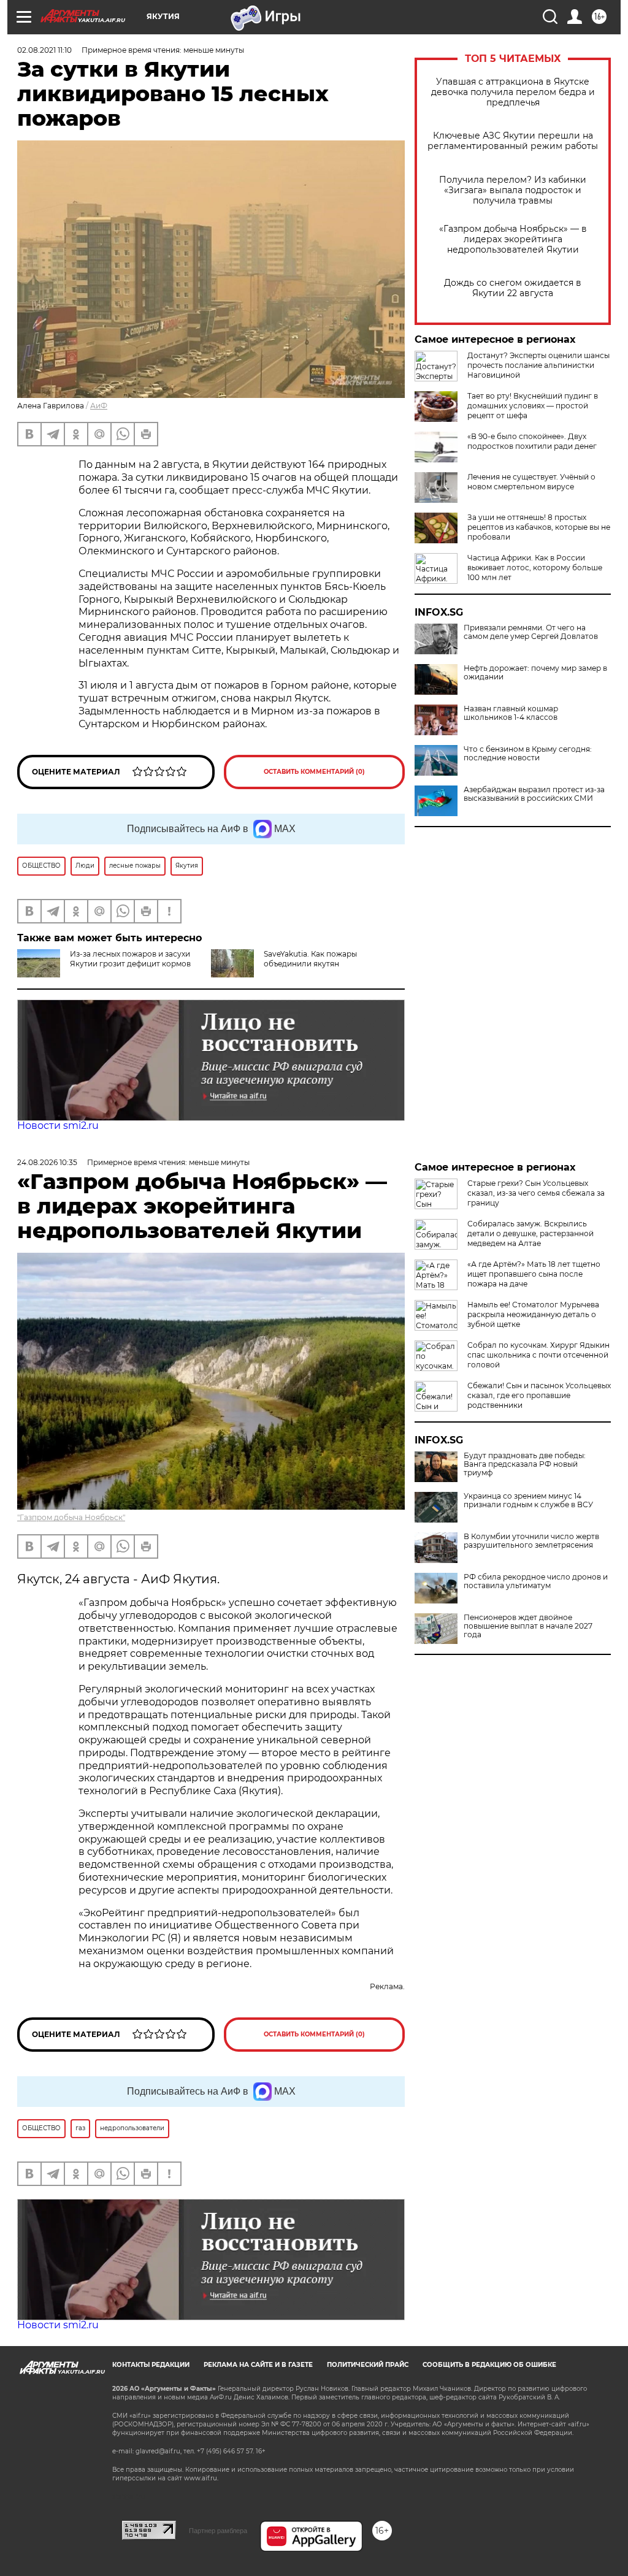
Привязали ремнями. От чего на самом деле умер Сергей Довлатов (531, 632)
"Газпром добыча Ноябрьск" (71, 1517)
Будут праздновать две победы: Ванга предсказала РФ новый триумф (525, 1464)
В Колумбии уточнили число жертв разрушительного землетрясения (531, 1541)
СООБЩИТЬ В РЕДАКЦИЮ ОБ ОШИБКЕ (489, 2365)
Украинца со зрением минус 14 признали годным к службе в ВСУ (528, 1500)
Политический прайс (368, 2365)
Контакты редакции (151, 2365)
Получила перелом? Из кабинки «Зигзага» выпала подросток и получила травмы (513, 190)
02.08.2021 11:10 (44, 50)
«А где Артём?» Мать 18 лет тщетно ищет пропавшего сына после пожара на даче (534, 1274)
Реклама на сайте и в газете (258, 2365)
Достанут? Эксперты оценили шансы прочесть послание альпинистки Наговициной (538, 365)
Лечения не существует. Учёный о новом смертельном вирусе (531, 482)
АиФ (99, 406)
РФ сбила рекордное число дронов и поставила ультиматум (536, 1581)
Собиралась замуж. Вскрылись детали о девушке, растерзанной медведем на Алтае (530, 1233)
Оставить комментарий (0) (314, 772)
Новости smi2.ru (58, 1126)
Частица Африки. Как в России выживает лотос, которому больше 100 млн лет (535, 568)
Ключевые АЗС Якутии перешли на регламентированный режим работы (513, 141)
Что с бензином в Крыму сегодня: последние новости (528, 754)
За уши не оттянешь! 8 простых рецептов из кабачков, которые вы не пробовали (539, 527)
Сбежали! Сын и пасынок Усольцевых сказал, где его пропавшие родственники (539, 1395)
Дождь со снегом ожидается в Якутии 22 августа (513, 288)
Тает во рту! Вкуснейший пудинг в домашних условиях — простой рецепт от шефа (533, 406)
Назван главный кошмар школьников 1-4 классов (511, 713)
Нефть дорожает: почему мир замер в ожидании (535, 673)
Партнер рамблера (218, 2531)
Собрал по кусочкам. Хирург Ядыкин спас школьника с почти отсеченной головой (538, 1355)
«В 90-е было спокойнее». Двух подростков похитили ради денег (532, 441)
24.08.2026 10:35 (47, 1162)
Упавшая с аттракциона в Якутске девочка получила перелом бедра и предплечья (513, 92)
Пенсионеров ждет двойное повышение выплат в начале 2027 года (528, 1626)
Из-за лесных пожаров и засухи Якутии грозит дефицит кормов (130, 959)
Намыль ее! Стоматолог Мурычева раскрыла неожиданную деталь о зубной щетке (533, 1314)
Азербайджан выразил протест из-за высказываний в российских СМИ (534, 794)
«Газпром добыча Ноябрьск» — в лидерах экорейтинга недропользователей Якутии (513, 239)
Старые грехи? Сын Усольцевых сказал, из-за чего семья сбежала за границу (536, 1193)
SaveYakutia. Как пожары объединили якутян (310, 959)
